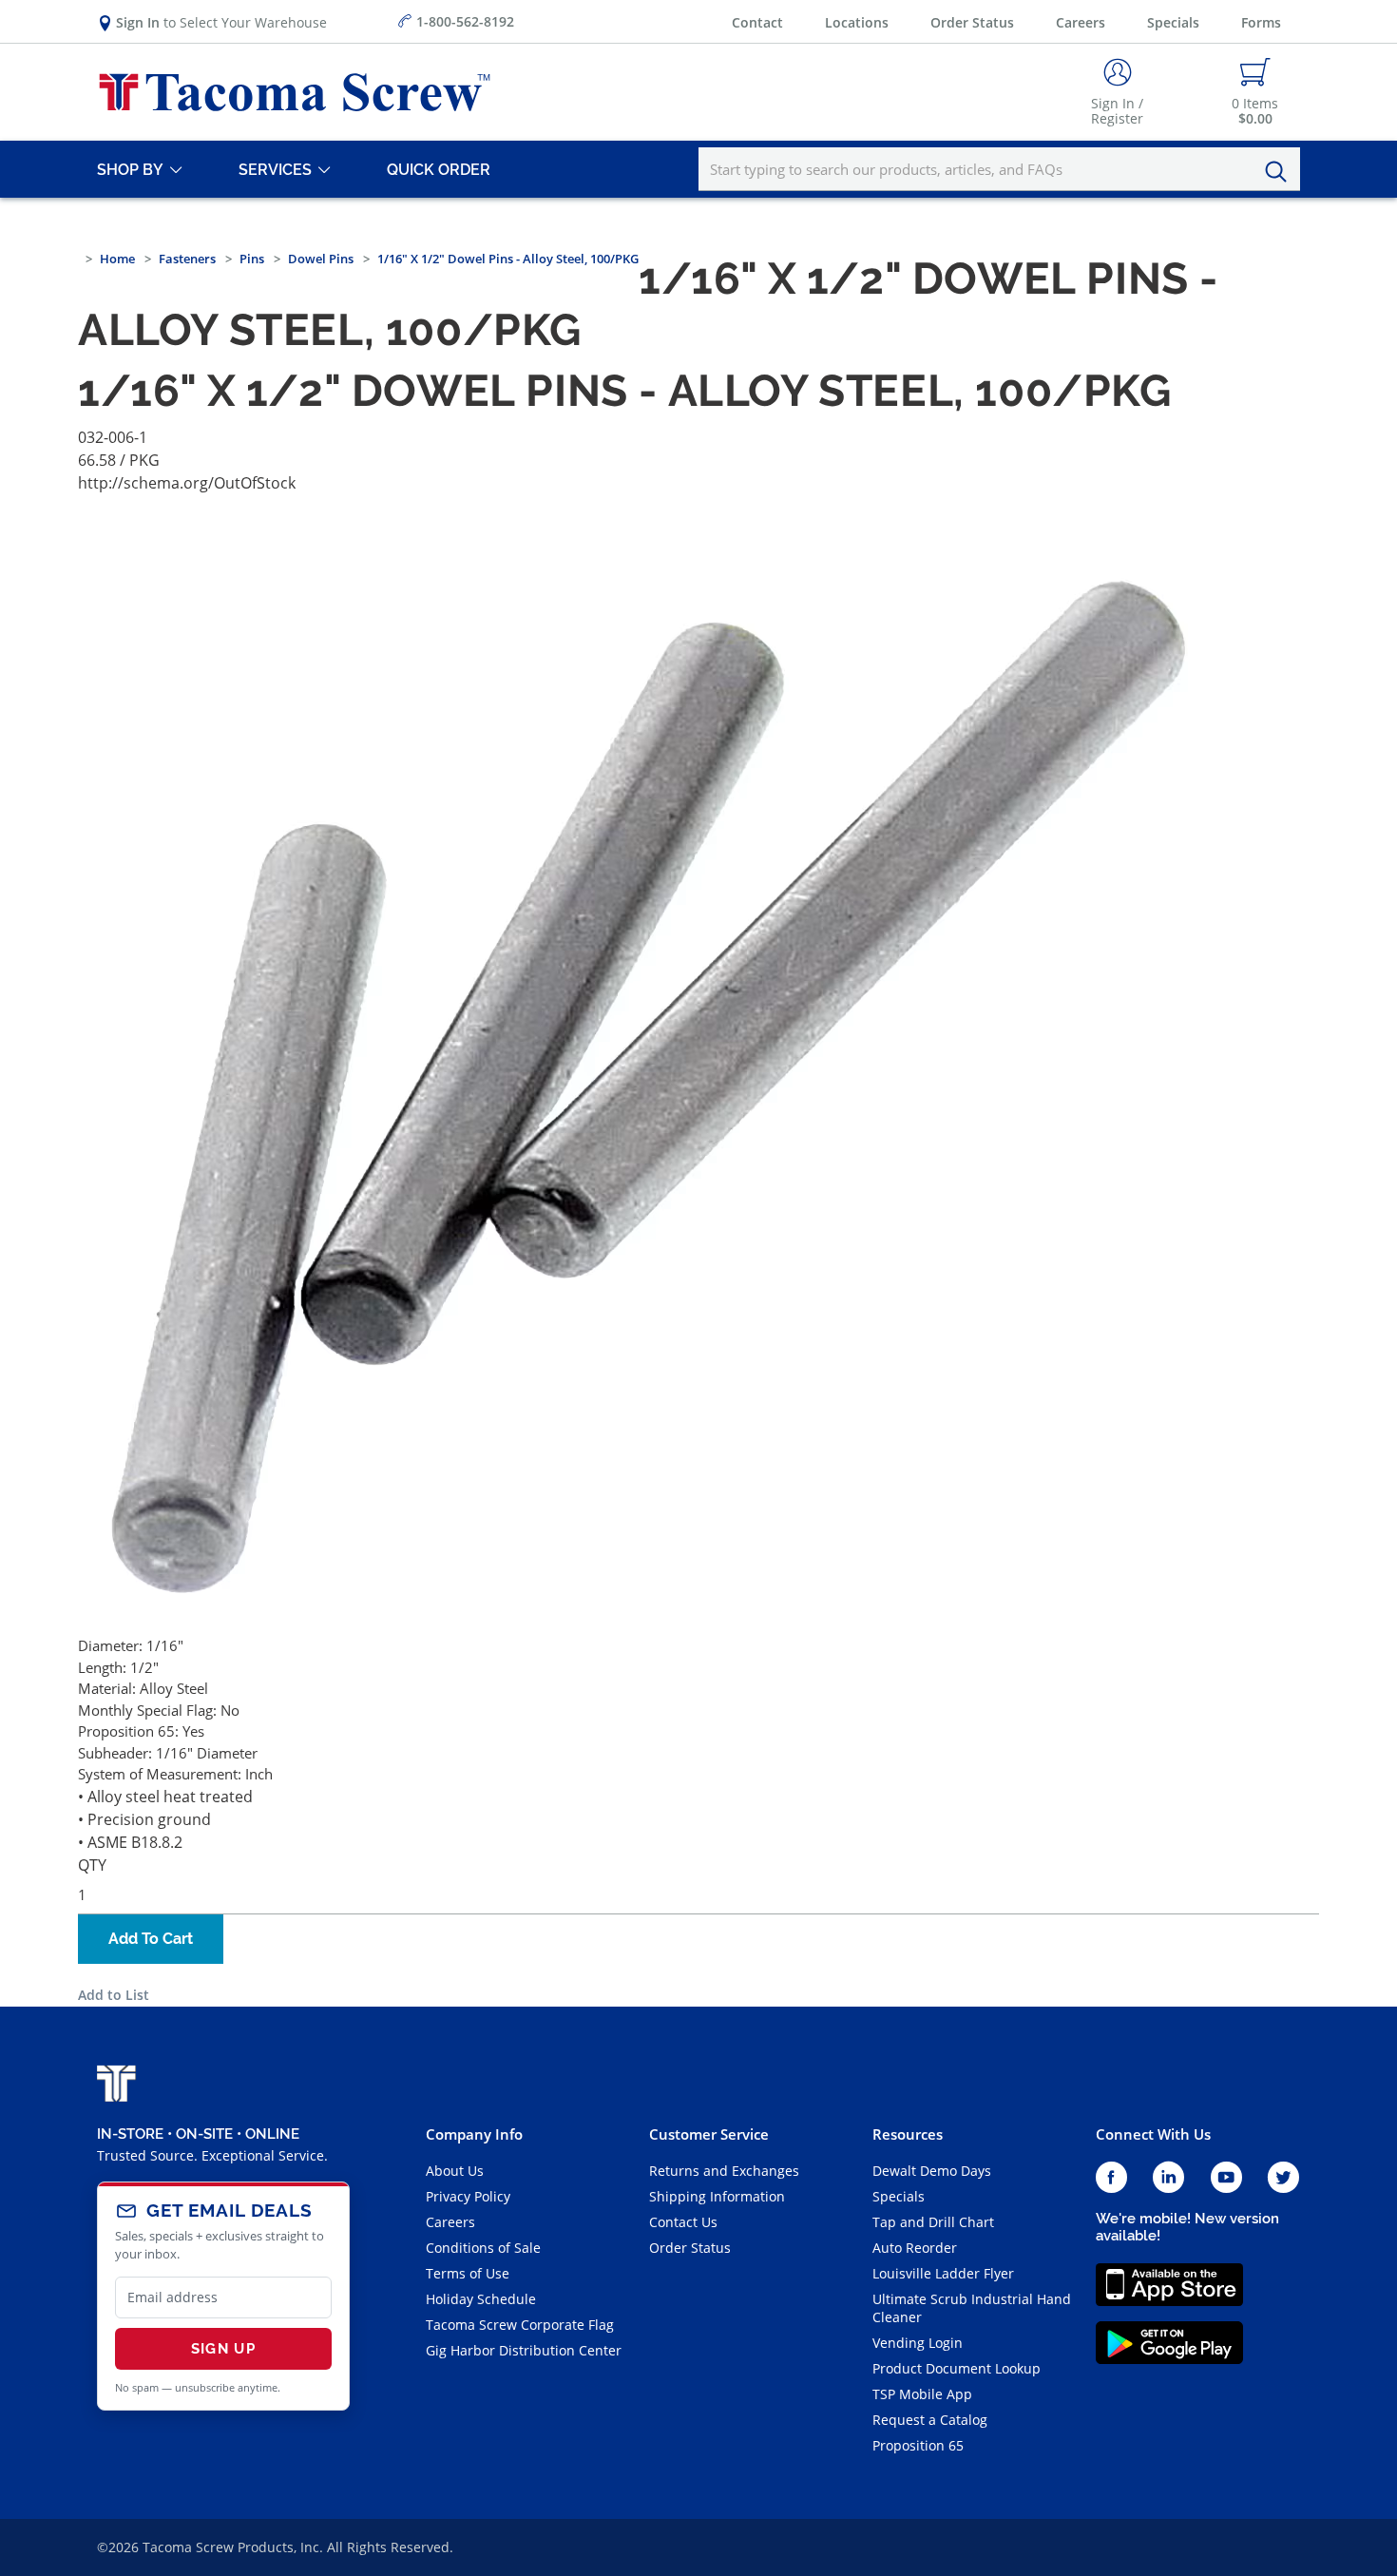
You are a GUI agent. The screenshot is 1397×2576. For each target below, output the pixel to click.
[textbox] (999, 169)
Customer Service (709, 2134)
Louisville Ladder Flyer (943, 2273)
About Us (455, 2171)
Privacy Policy (468, 2196)
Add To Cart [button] (151, 1939)
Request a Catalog (930, 2420)
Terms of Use (468, 2273)
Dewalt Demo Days (932, 2171)
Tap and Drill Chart (933, 2222)
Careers (1081, 22)
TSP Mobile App (922, 2394)
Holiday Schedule (481, 2299)
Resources (908, 2134)
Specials (1173, 22)
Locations (857, 22)
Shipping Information (717, 2196)
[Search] (1281, 172)
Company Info (474, 2134)
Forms (1261, 22)
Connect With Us (1153, 2134)
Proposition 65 (918, 2445)
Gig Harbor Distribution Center (524, 2350)
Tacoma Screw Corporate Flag (520, 2325)
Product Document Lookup (957, 2368)
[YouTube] (1226, 2178)
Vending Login (918, 2343)
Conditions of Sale (483, 2248)
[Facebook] (1111, 2178)
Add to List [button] (114, 1995)
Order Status (972, 22)
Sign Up (223, 2349)
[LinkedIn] (1168, 2178)
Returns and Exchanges (724, 2171)
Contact (757, 22)
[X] (1284, 2178)
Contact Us (683, 2222)
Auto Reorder (915, 2248)
